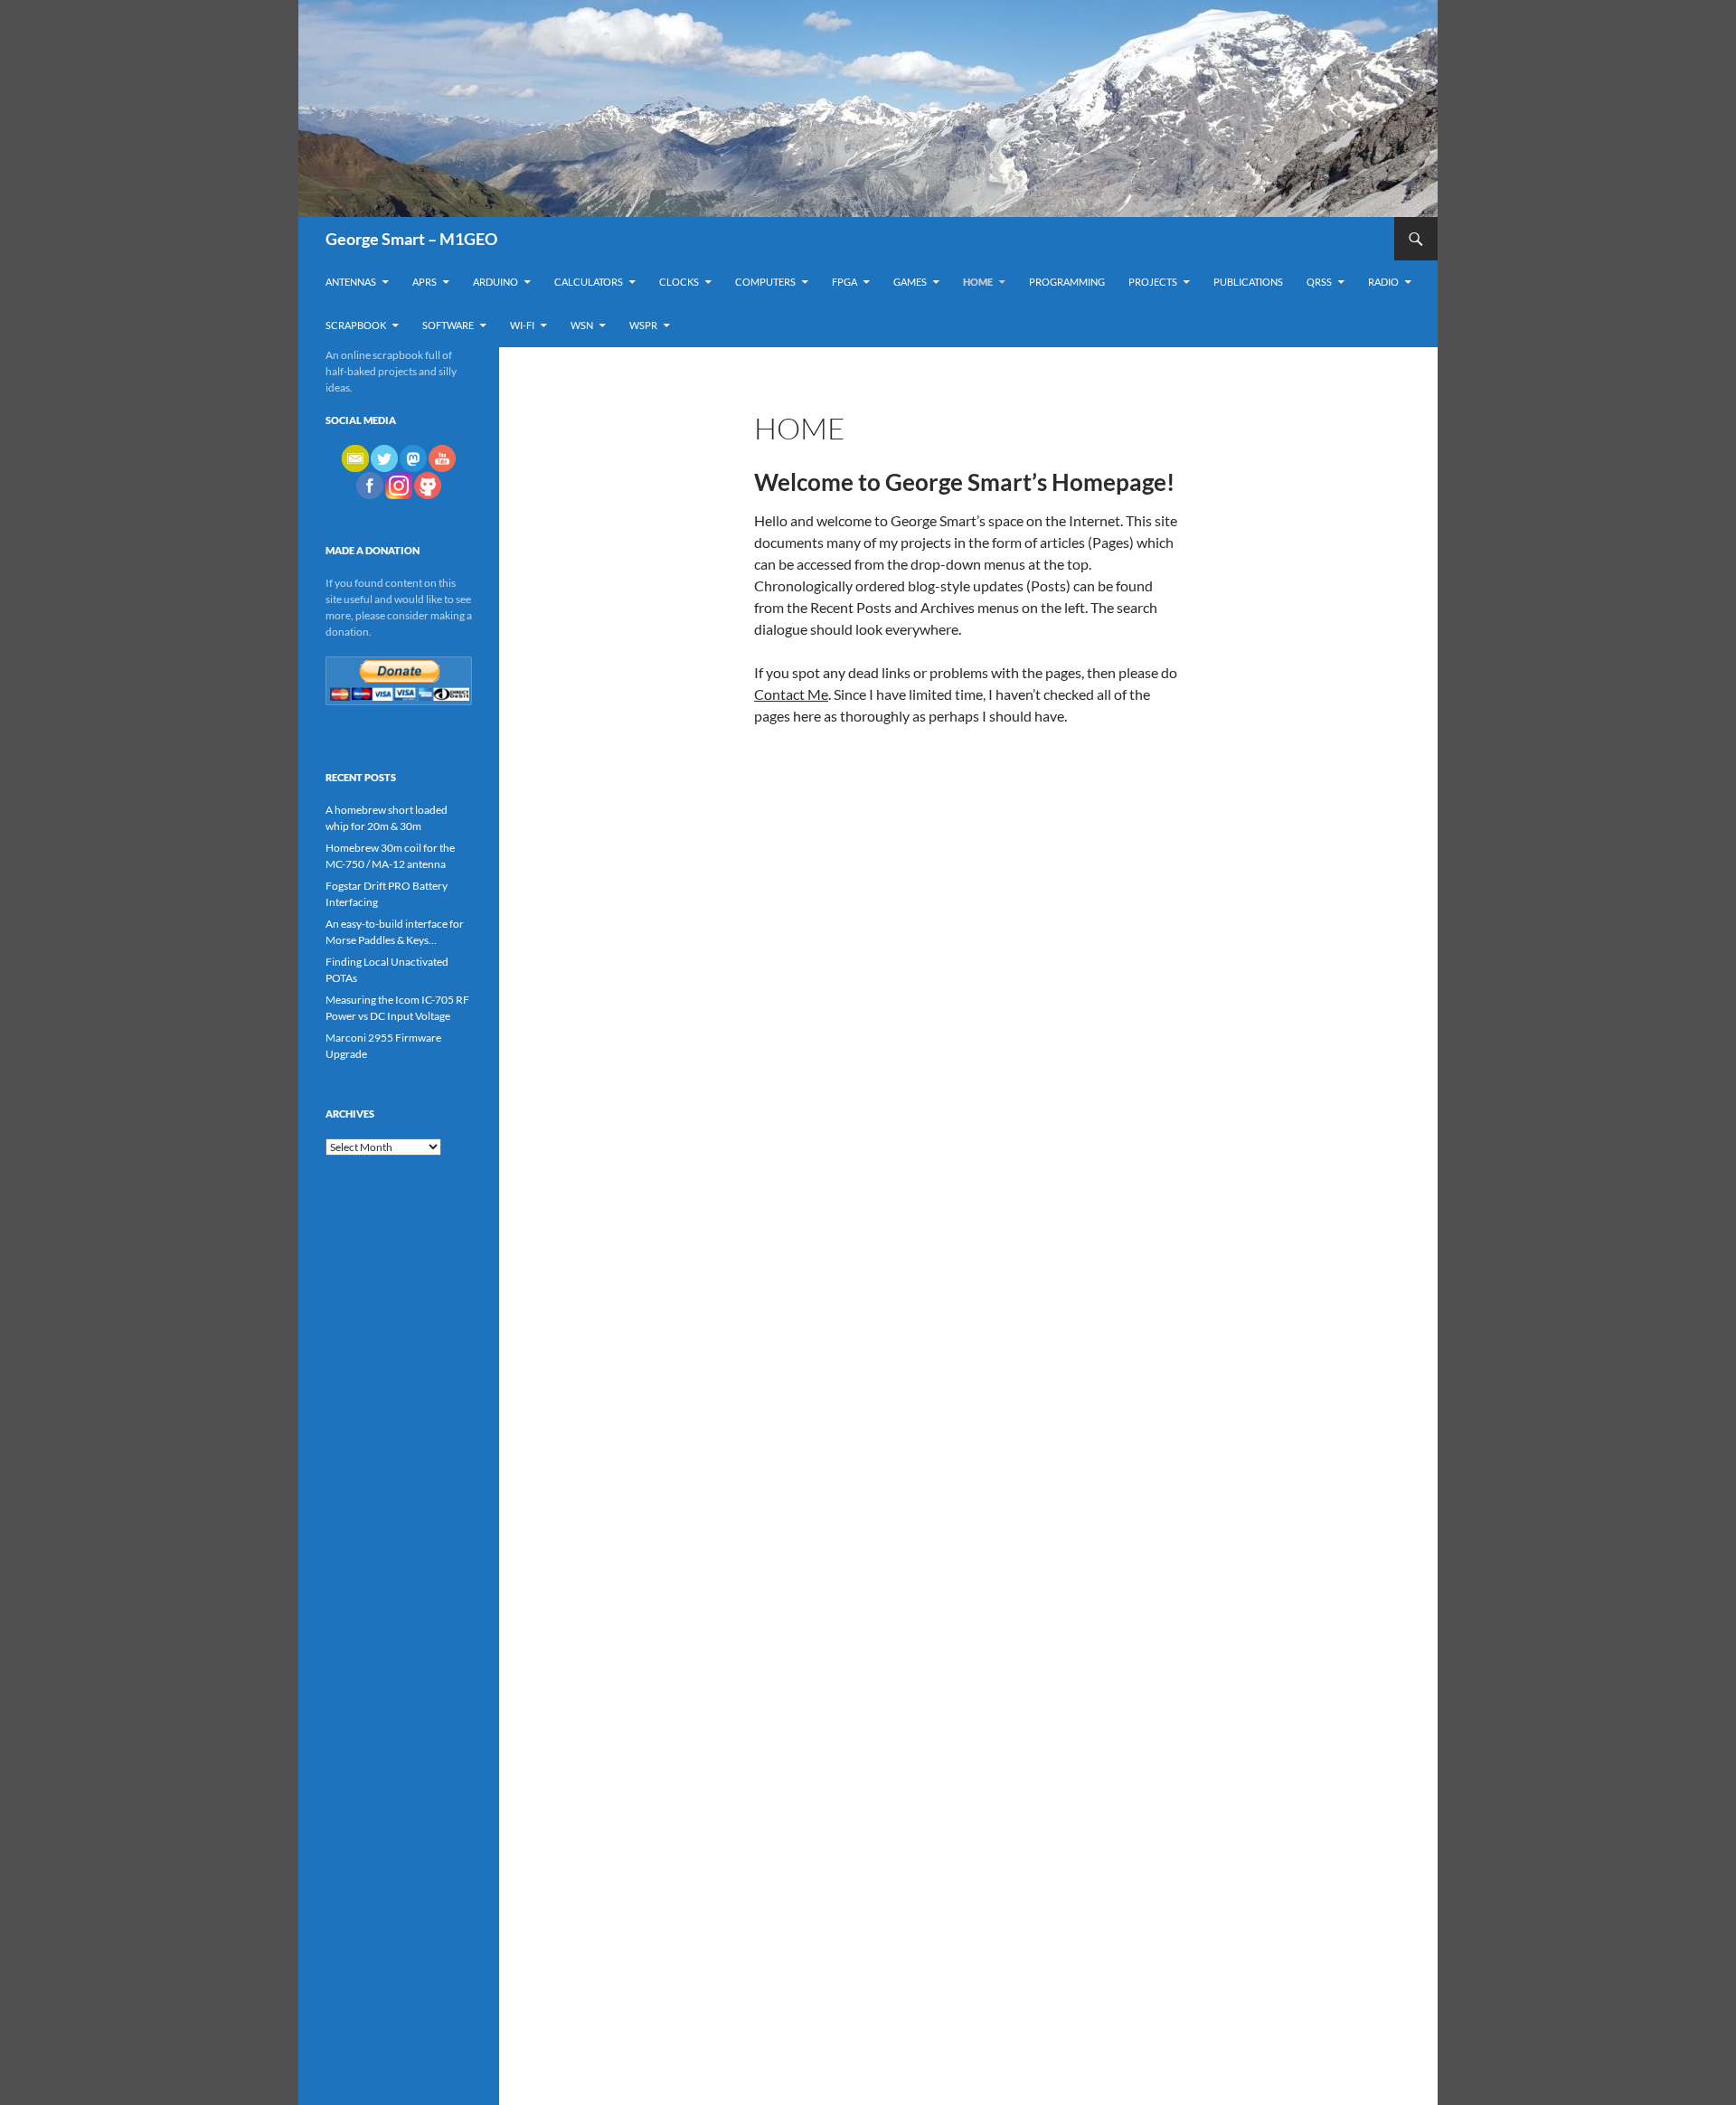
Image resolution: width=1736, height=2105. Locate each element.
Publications (1248, 282)
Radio (1383, 282)
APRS (425, 282)
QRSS (1319, 282)
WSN (582, 325)
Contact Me (791, 694)
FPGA (844, 282)
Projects (1153, 282)
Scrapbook (356, 325)
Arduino (495, 282)
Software (448, 325)
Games (910, 282)
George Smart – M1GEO (411, 239)
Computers (765, 282)
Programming (1067, 282)
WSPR (643, 325)
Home (978, 282)
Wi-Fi (522, 325)
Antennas (351, 282)
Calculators (589, 282)
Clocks (679, 282)
